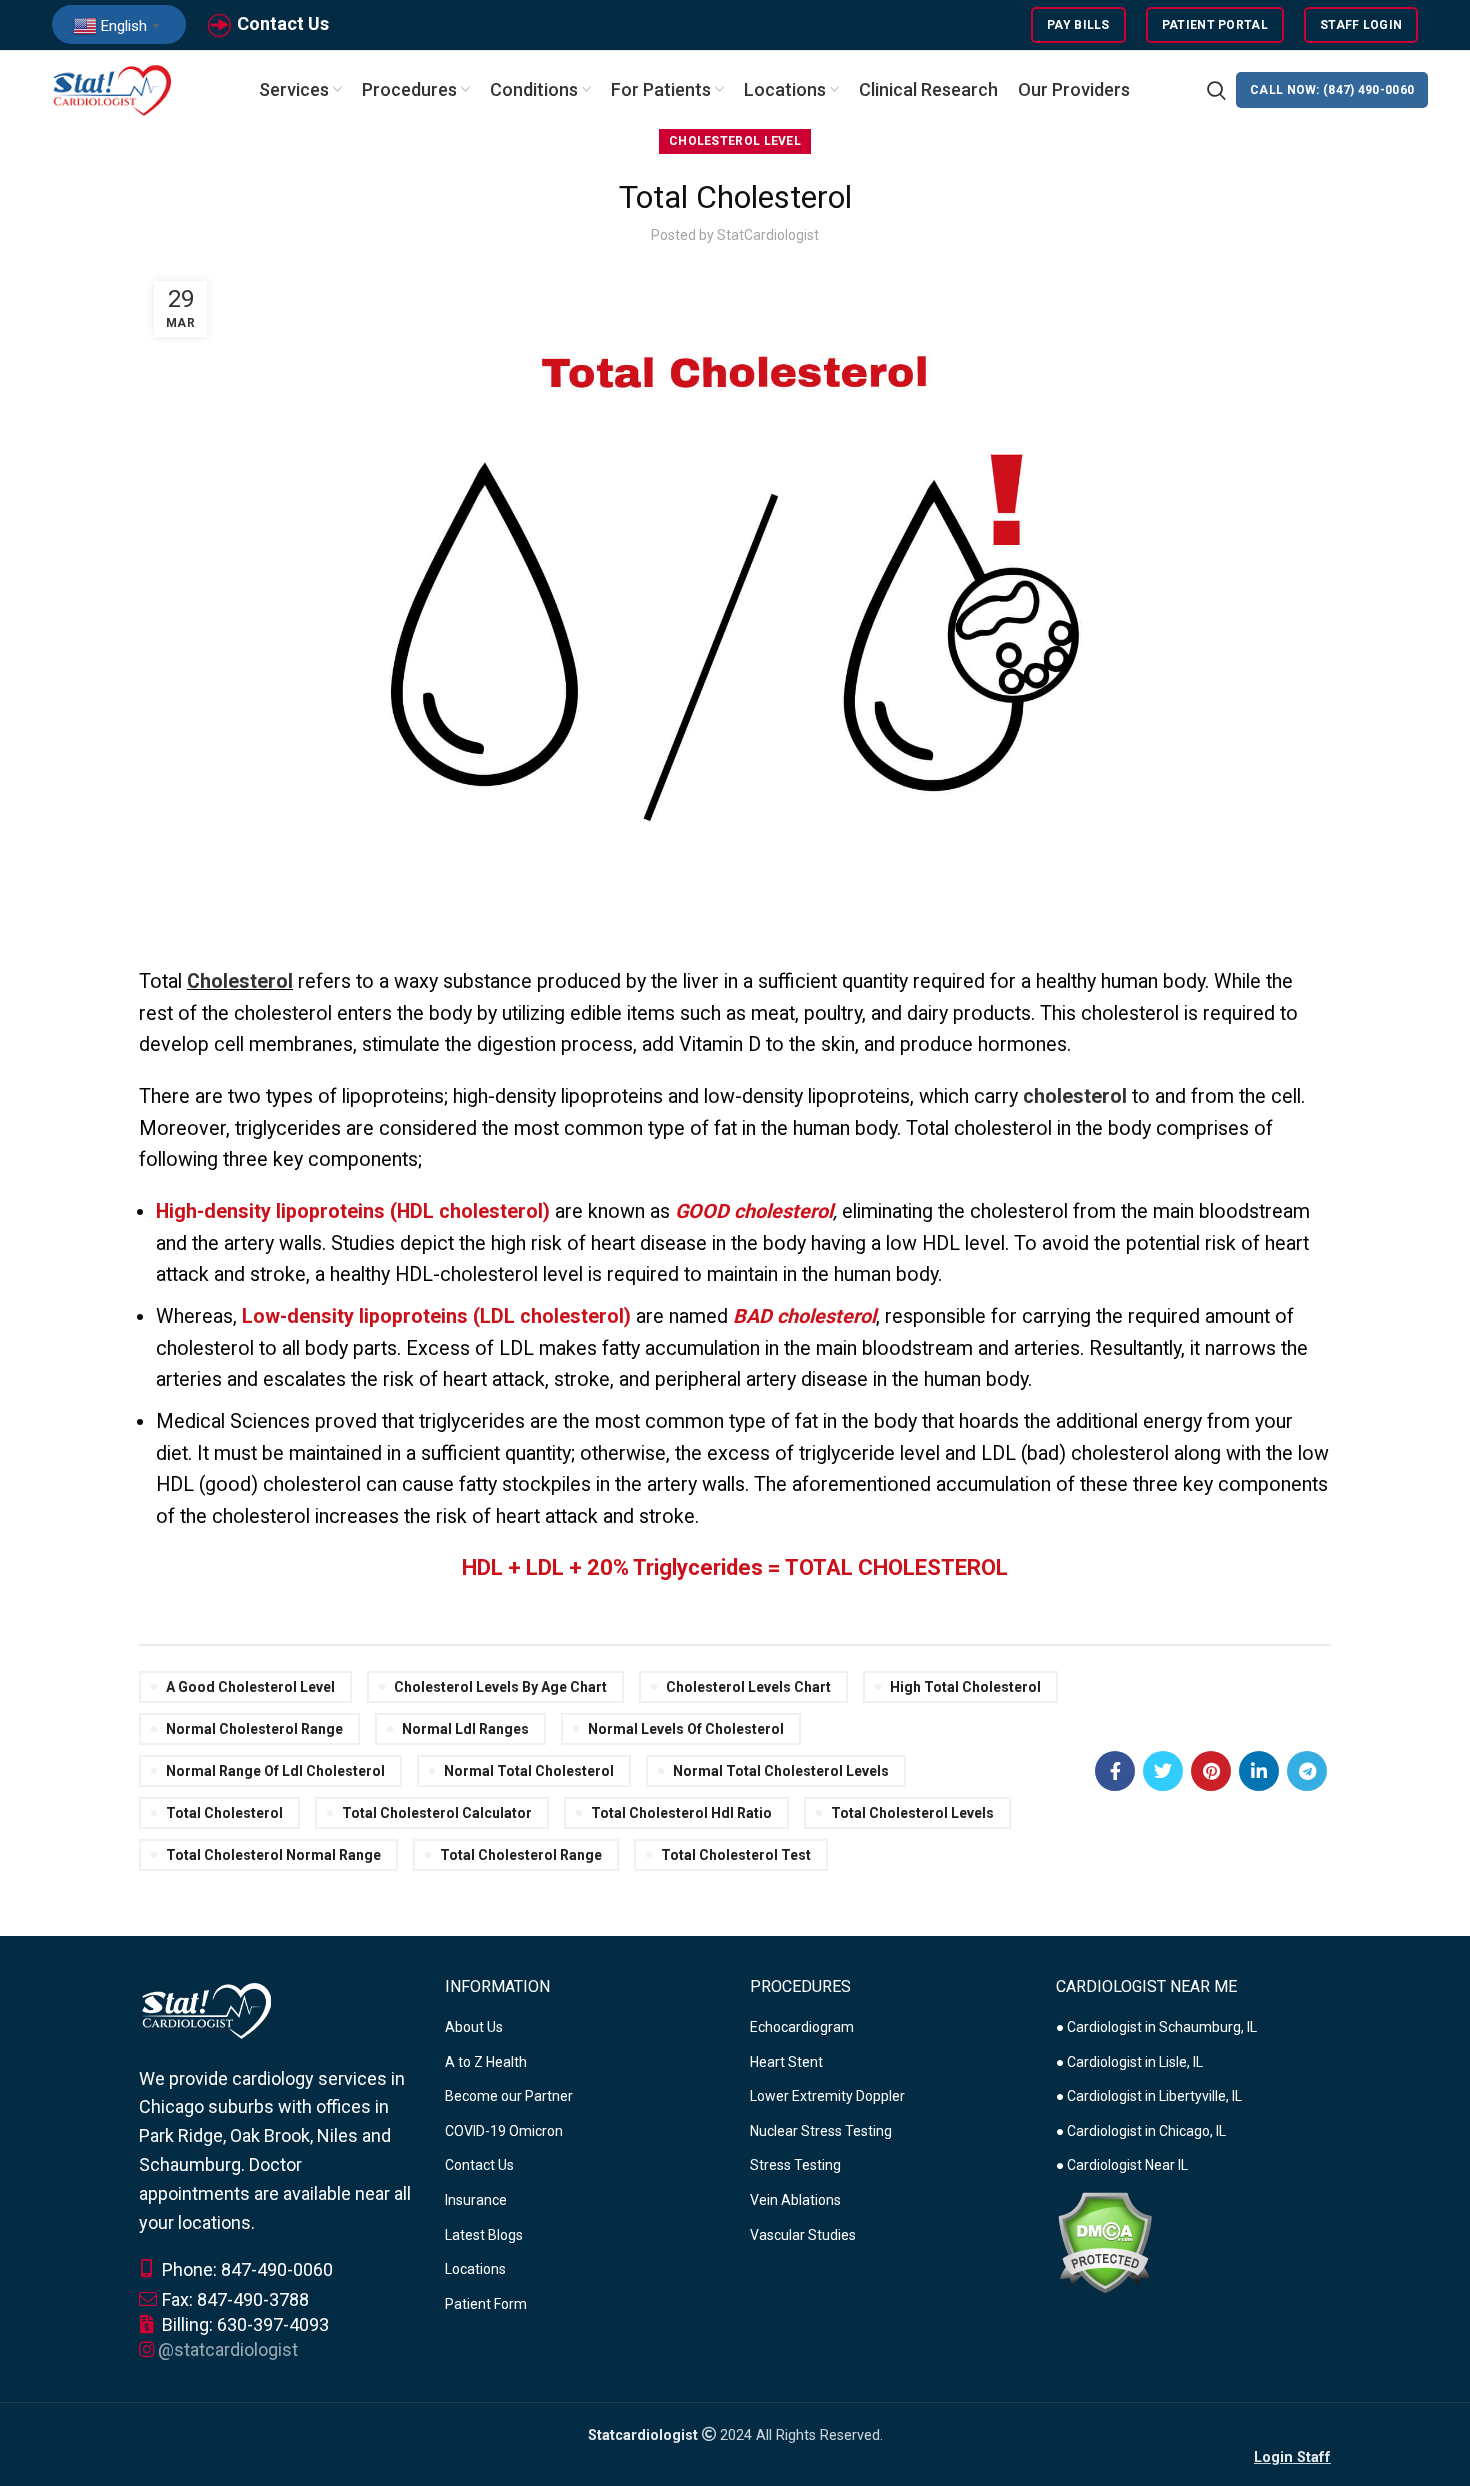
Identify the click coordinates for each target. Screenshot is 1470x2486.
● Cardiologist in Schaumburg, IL (1156, 2027)
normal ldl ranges (465, 1729)
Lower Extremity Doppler (827, 2096)
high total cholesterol (965, 1687)
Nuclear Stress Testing (821, 2131)
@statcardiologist (228, 2349)
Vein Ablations (795, 2200)
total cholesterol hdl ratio (681, 1813)
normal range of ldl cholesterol (275, 1771)
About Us (474, 2027)
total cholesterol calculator (437, 1813)
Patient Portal (1215, 25)
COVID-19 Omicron (504, 2131)
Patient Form (486, 2304)
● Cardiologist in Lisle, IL (1129, 2062)
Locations (475, 2269)
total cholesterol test (736, 1855)
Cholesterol (240, 981)
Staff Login (1361, 25)
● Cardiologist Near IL (1122, 2165)
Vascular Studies (803, 2235)
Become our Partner (509, 2096)
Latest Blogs (484, 2235)
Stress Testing (795, 2165)
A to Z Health (486, 2062)
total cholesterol (224, 1813)
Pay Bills (1078, 25)
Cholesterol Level (735, 141)
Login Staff (1292, 2457)
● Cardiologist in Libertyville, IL (1149, 2096)
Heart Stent (786, 2062)
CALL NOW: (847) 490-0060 (1332, 90)
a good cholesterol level (250, 1687)
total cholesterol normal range (273, 1855)
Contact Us (283, 23)
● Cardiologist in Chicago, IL (1141, 2131)
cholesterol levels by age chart (500, 1687)
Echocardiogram (802, 2027)
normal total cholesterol (529, 1771)
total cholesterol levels (912, 1813)
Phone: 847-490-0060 (245, 2269)
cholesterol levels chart (748, 1687)
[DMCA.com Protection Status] (1104, 2241)
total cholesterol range (521, 1855)
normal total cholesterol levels (781, 1771)
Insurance (476, 2200)
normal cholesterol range (254, 1729)
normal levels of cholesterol (686, 1729)
